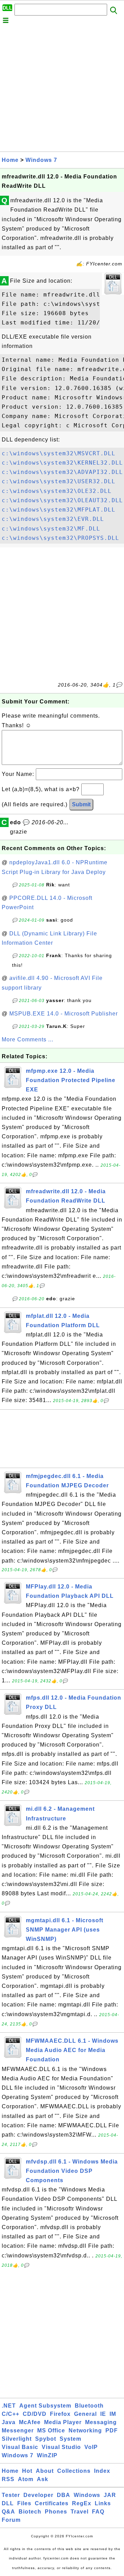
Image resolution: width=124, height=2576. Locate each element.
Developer (38, 2495)
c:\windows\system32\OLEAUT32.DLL (62, 500)
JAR (110, 2495)
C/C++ (11, 2414)
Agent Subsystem (45, 2406)
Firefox (60, 2414)
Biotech (30, 2512)
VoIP (91, 2447)
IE (103, 2414)
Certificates (52, 2503)
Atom (26, 2479)
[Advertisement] (62, 89)
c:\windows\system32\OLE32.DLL (57, 491)
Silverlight (17, 2439)
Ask (43, 2479)
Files (24, 2503)
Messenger (18, 2431)
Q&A (8, 2512)
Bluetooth (89, 2406)
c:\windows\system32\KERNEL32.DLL (62, 463)
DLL (8, 2503)
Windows (87, 2495)
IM (113, 2414)
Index (102, 2471)
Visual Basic (20, 2447)
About (45, 2471)
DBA (64, 2495)
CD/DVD (35, 2414)
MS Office (51, 2431)
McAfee (30, 2422)
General (85, 2414)
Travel (80, 2512)
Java (9, 2422)
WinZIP (47, 2455)
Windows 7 (41, 160)
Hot (27, 2471)
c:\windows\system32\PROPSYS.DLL (60, 538)
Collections (74, 2471)
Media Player (63, 2422)
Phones (56, 2512)
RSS (8, 2479)
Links (103, 2503)
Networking (85, 2431)
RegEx (82, 2503)
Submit (81, 804)
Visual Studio (61, 2447)
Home (10, 160)
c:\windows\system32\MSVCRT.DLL (59, 453)
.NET (9, 2406)
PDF (112, 2431)
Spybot (46, 2439)
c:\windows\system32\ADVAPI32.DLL (62, 472)
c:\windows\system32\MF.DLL (51, 529)
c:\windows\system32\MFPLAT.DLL (59, 510)
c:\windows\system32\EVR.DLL (53, 519)
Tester (11, 2495)
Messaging (101, 2422)
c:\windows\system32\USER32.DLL (59, 481)
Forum (11, 2520)
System (70, 2439)
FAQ (98, 2512)
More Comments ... (28, 1039)
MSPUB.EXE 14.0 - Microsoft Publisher (64, 1014)
